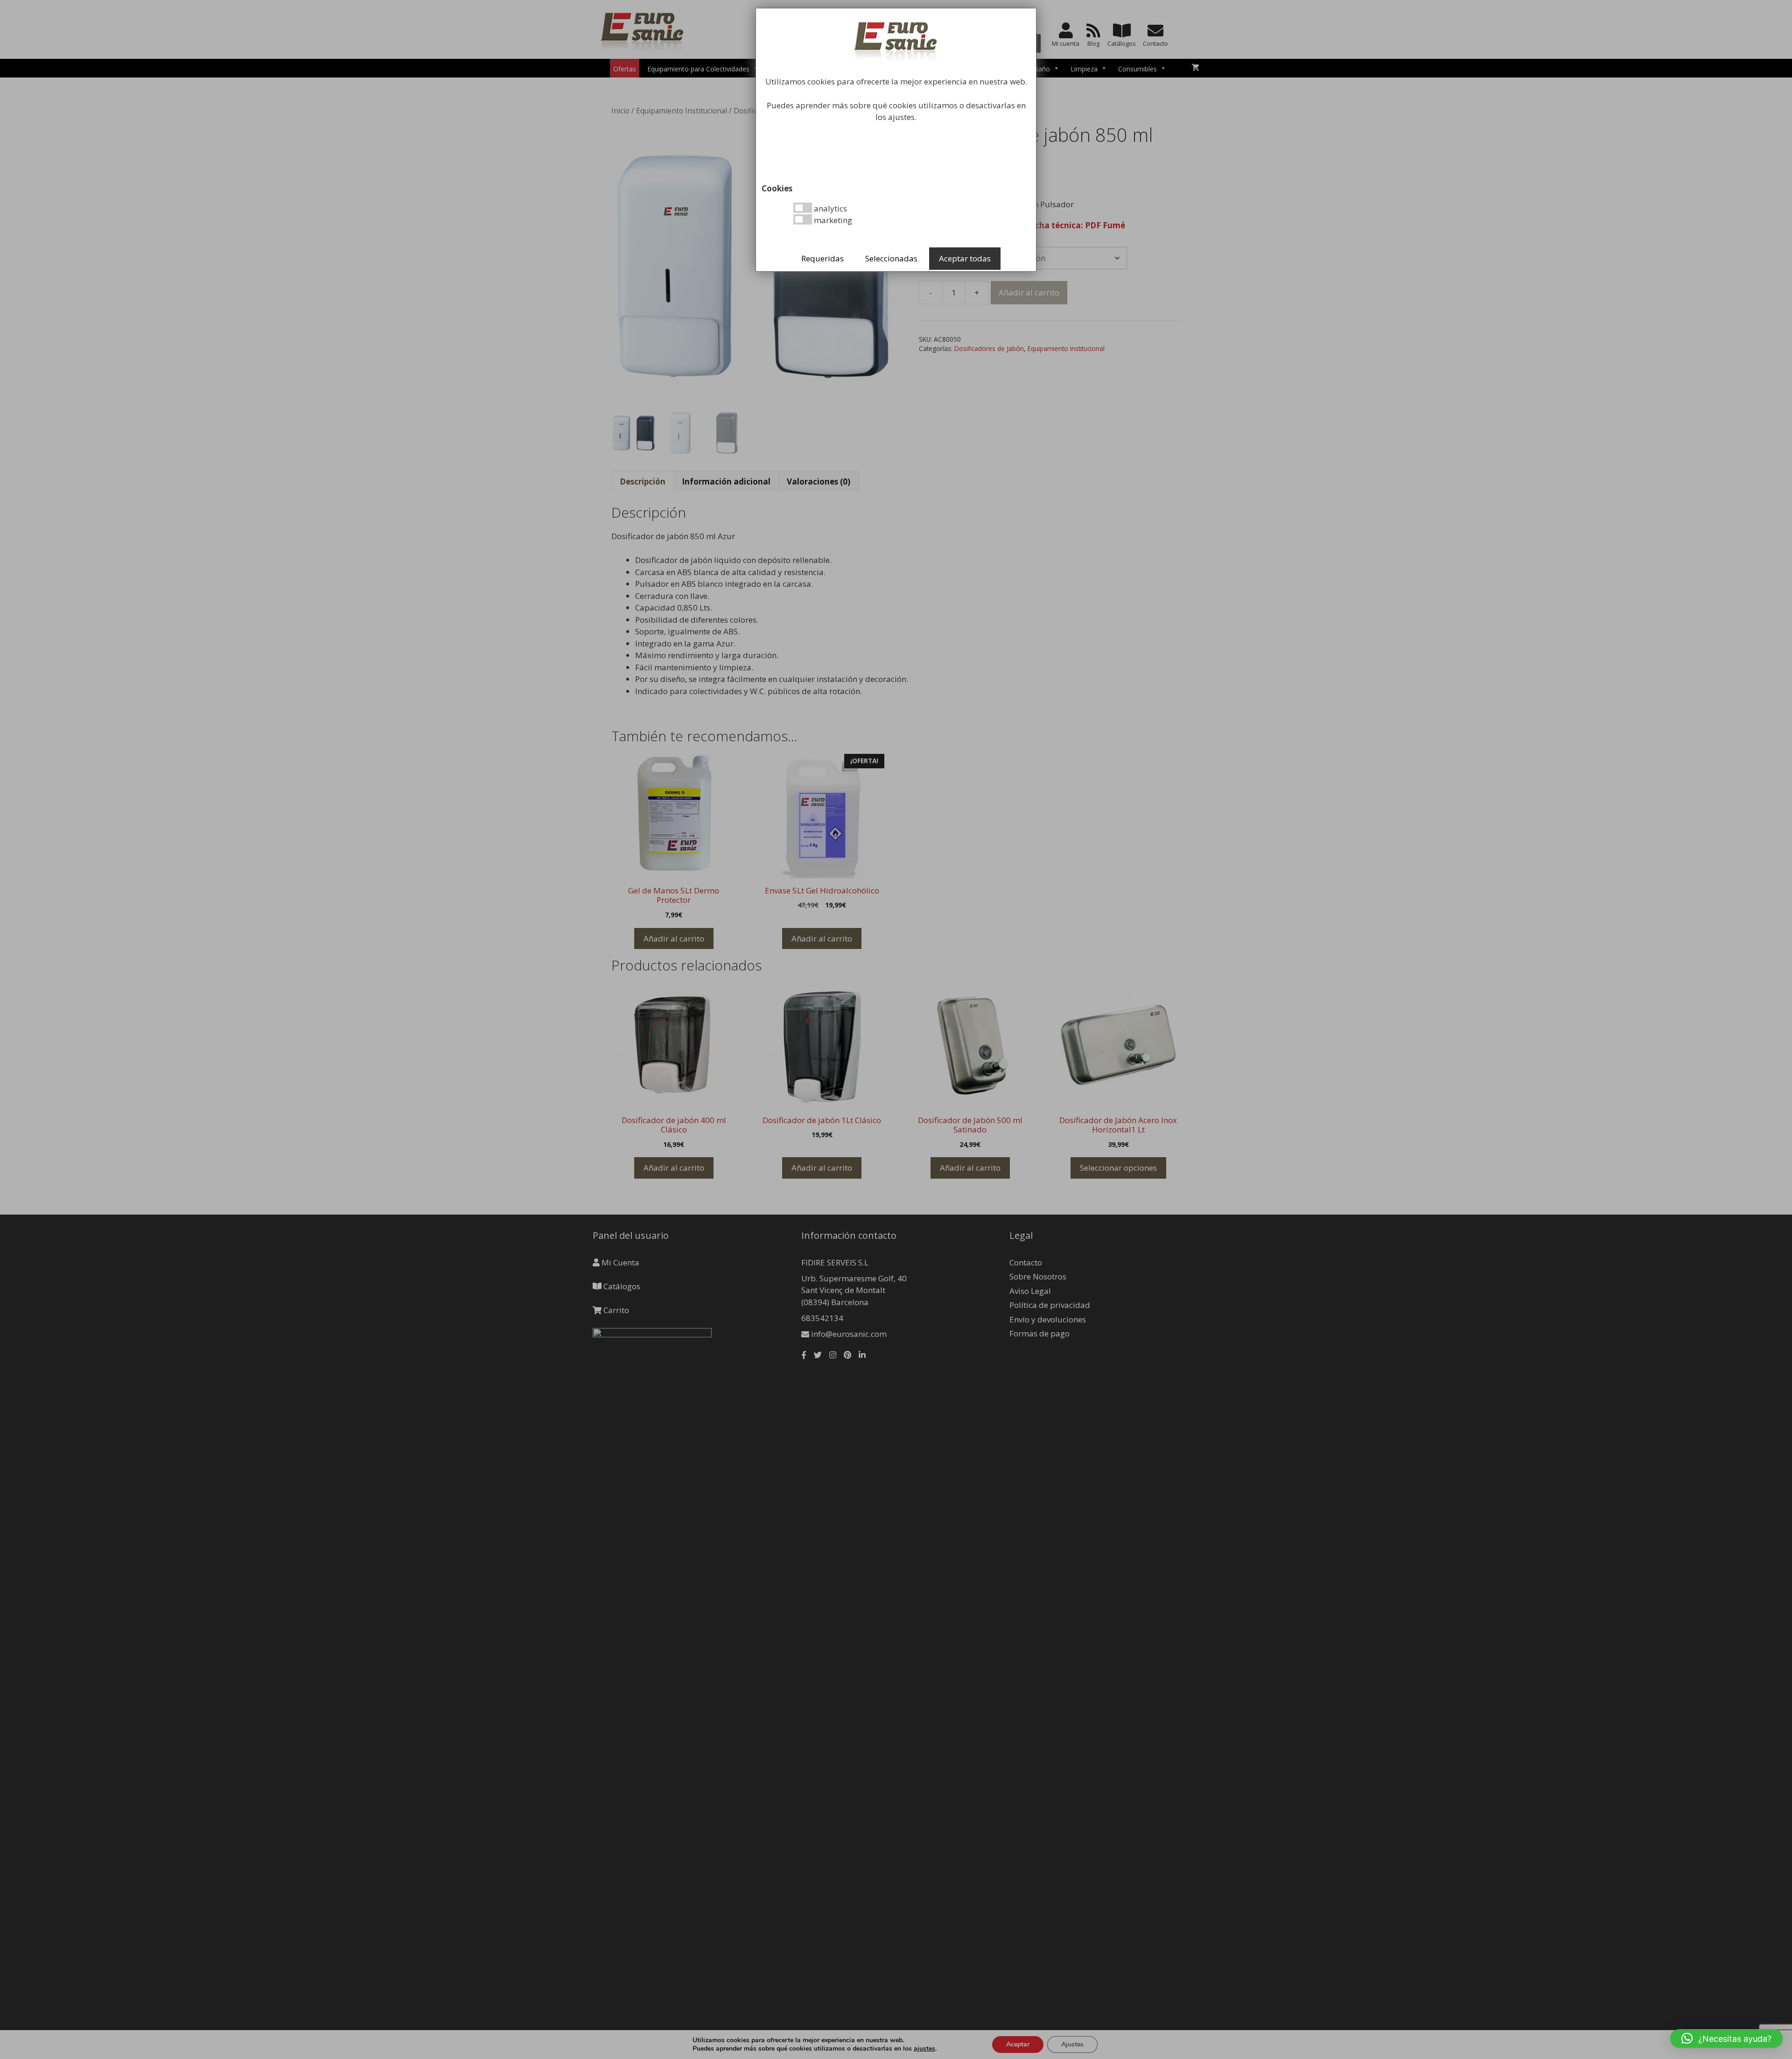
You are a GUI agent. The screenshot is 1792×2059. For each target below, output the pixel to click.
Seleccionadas (891, 258)
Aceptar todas (965, 258)
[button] (1726, 2038)
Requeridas (822, 258)
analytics (829, 208)
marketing (832, 220)
